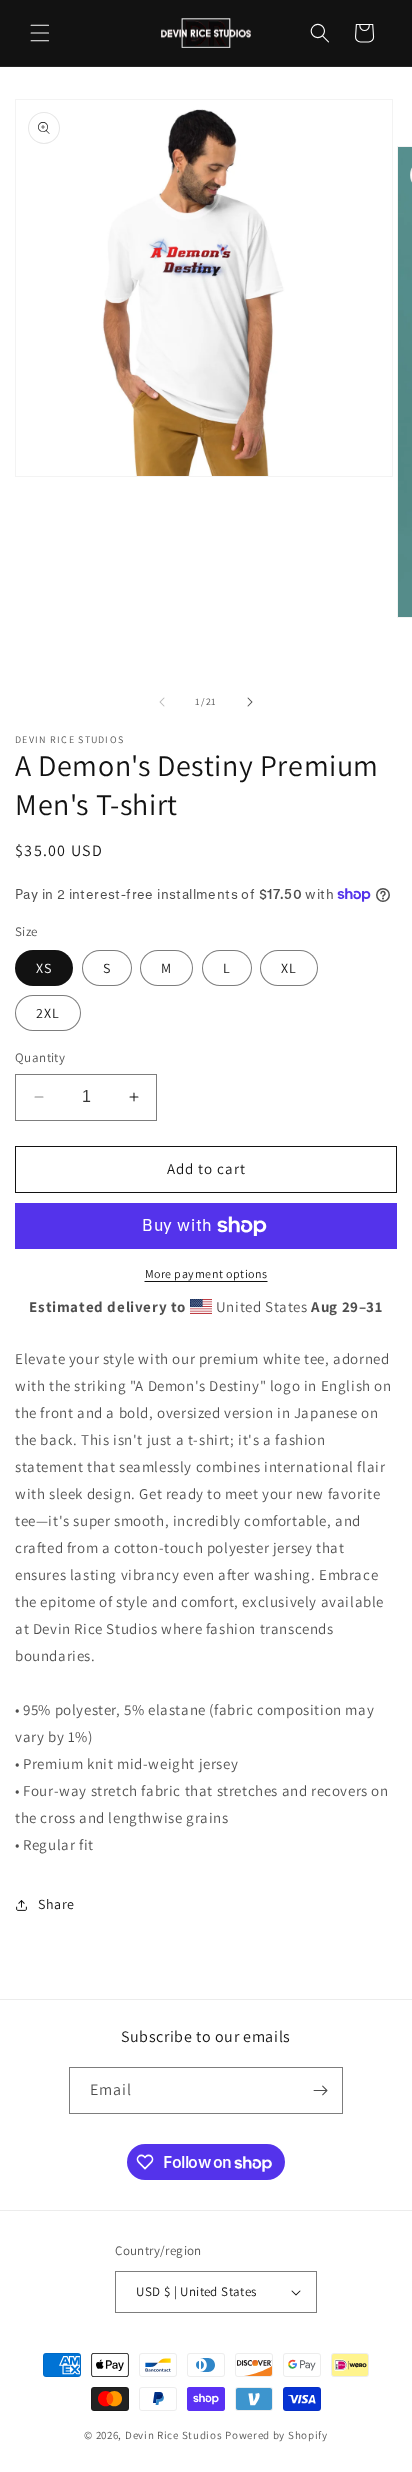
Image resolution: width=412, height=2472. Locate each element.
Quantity (40, 1057)
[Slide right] (250, 702)
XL (289, 968)
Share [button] (56, 1904)
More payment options (206, 1273)
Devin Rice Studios (174, 2435)
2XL (48, 1013)
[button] (40, 33)
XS (44, 968)
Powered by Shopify (276, 2435)
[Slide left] (162, 702)
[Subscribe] (320, 2090)
